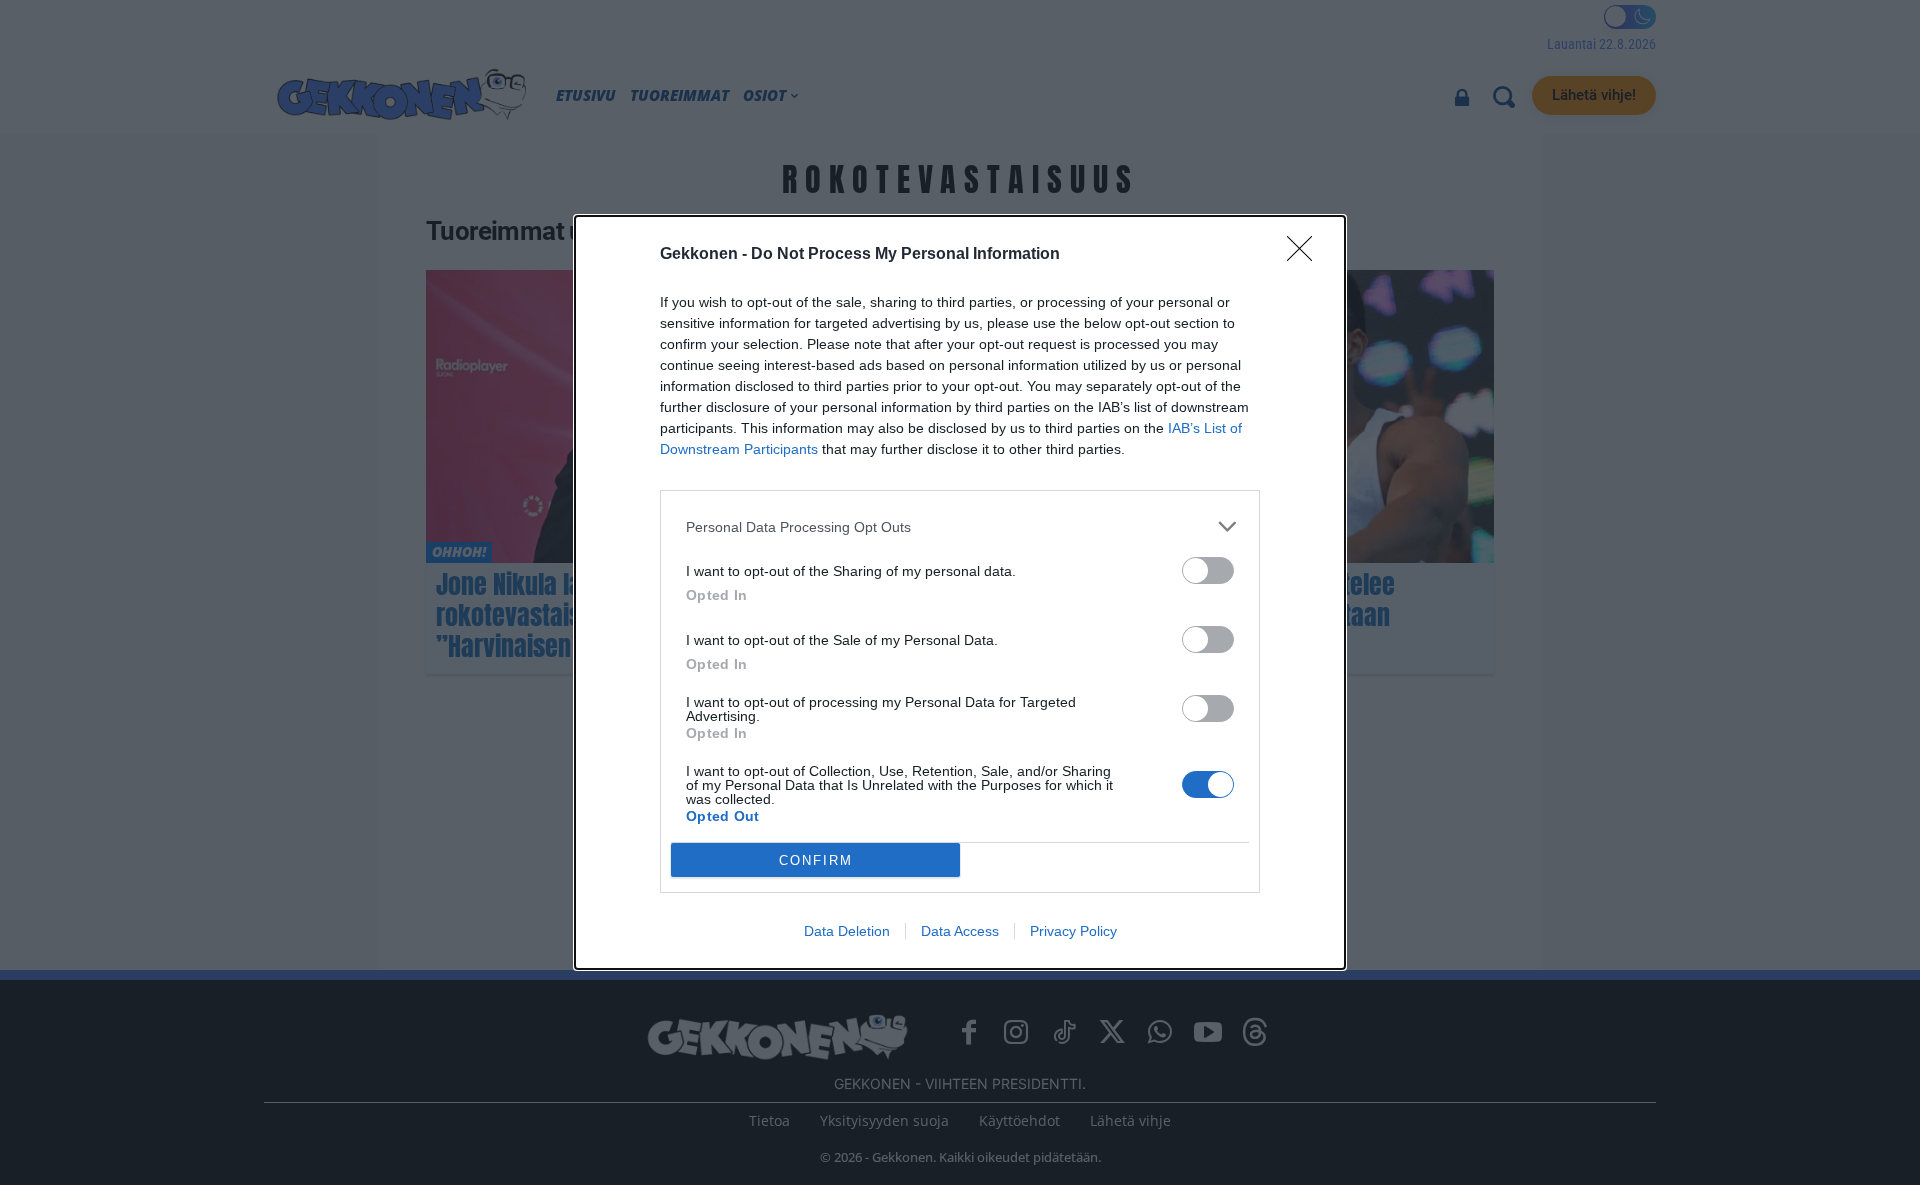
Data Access (960, 931)
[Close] (1306, 255)
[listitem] (960, 526)
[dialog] (960, 592)
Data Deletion (847, 931)
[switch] (1208, 570)
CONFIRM (816, 860)
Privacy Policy (1073, 931)
